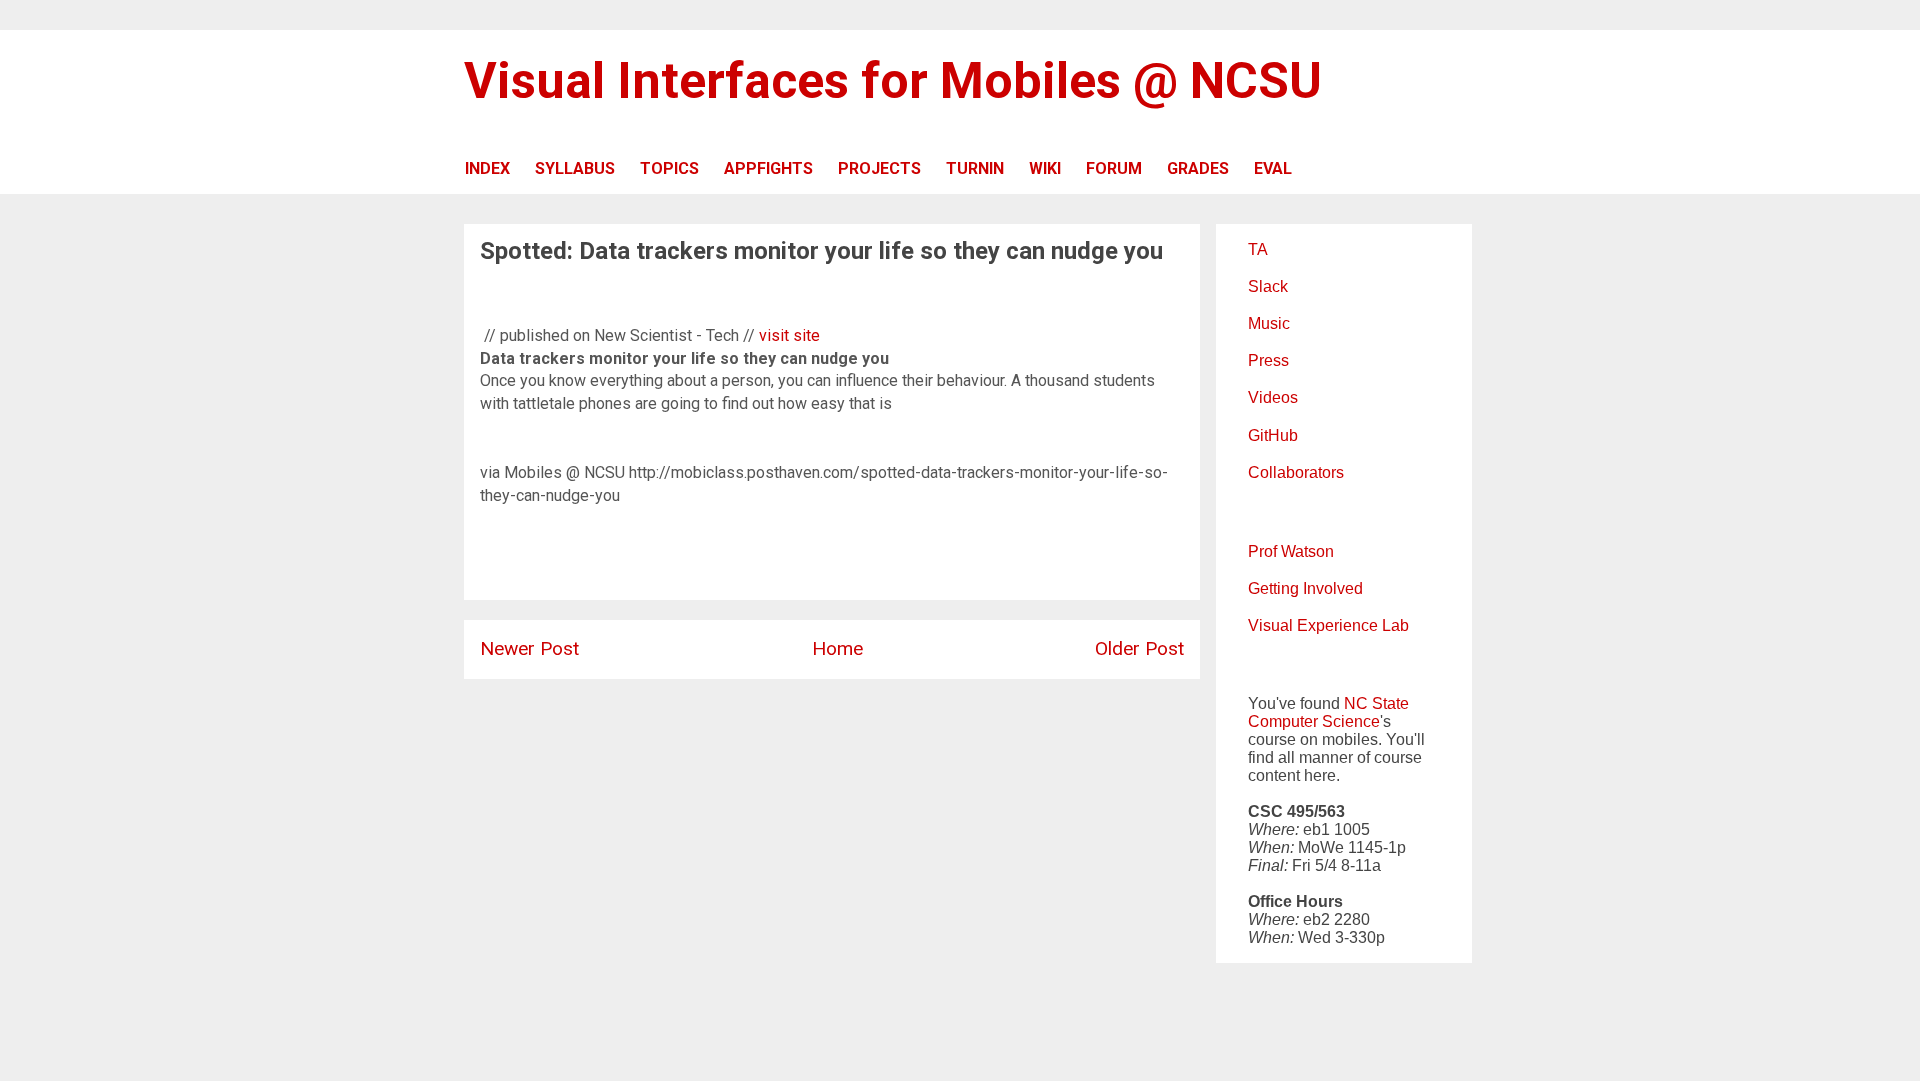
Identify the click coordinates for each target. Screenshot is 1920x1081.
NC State (1376, 703)
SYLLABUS (575, 168)
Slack (1268, 286)
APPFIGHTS (768, 168)
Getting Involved (1305, 588)
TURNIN (975, 168)
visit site (789, 335)
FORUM (1114, 168)
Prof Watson (1291, 551)
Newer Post (529, 648)
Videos (1273, 397)
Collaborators (1296, 472)
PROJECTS (879, 168)
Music (1269, 323)
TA (1258, 249)
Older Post (1139, 648)
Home (837, 648)
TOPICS (669, 168)
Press (1268, 360)
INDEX (487, 168)
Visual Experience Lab (1328, 625)
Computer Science (1314, 721)
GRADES (1198, 168)
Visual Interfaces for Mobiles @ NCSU (893, 81)
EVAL (1273, 168)
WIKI (1045, 168)
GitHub (1273, 435)
